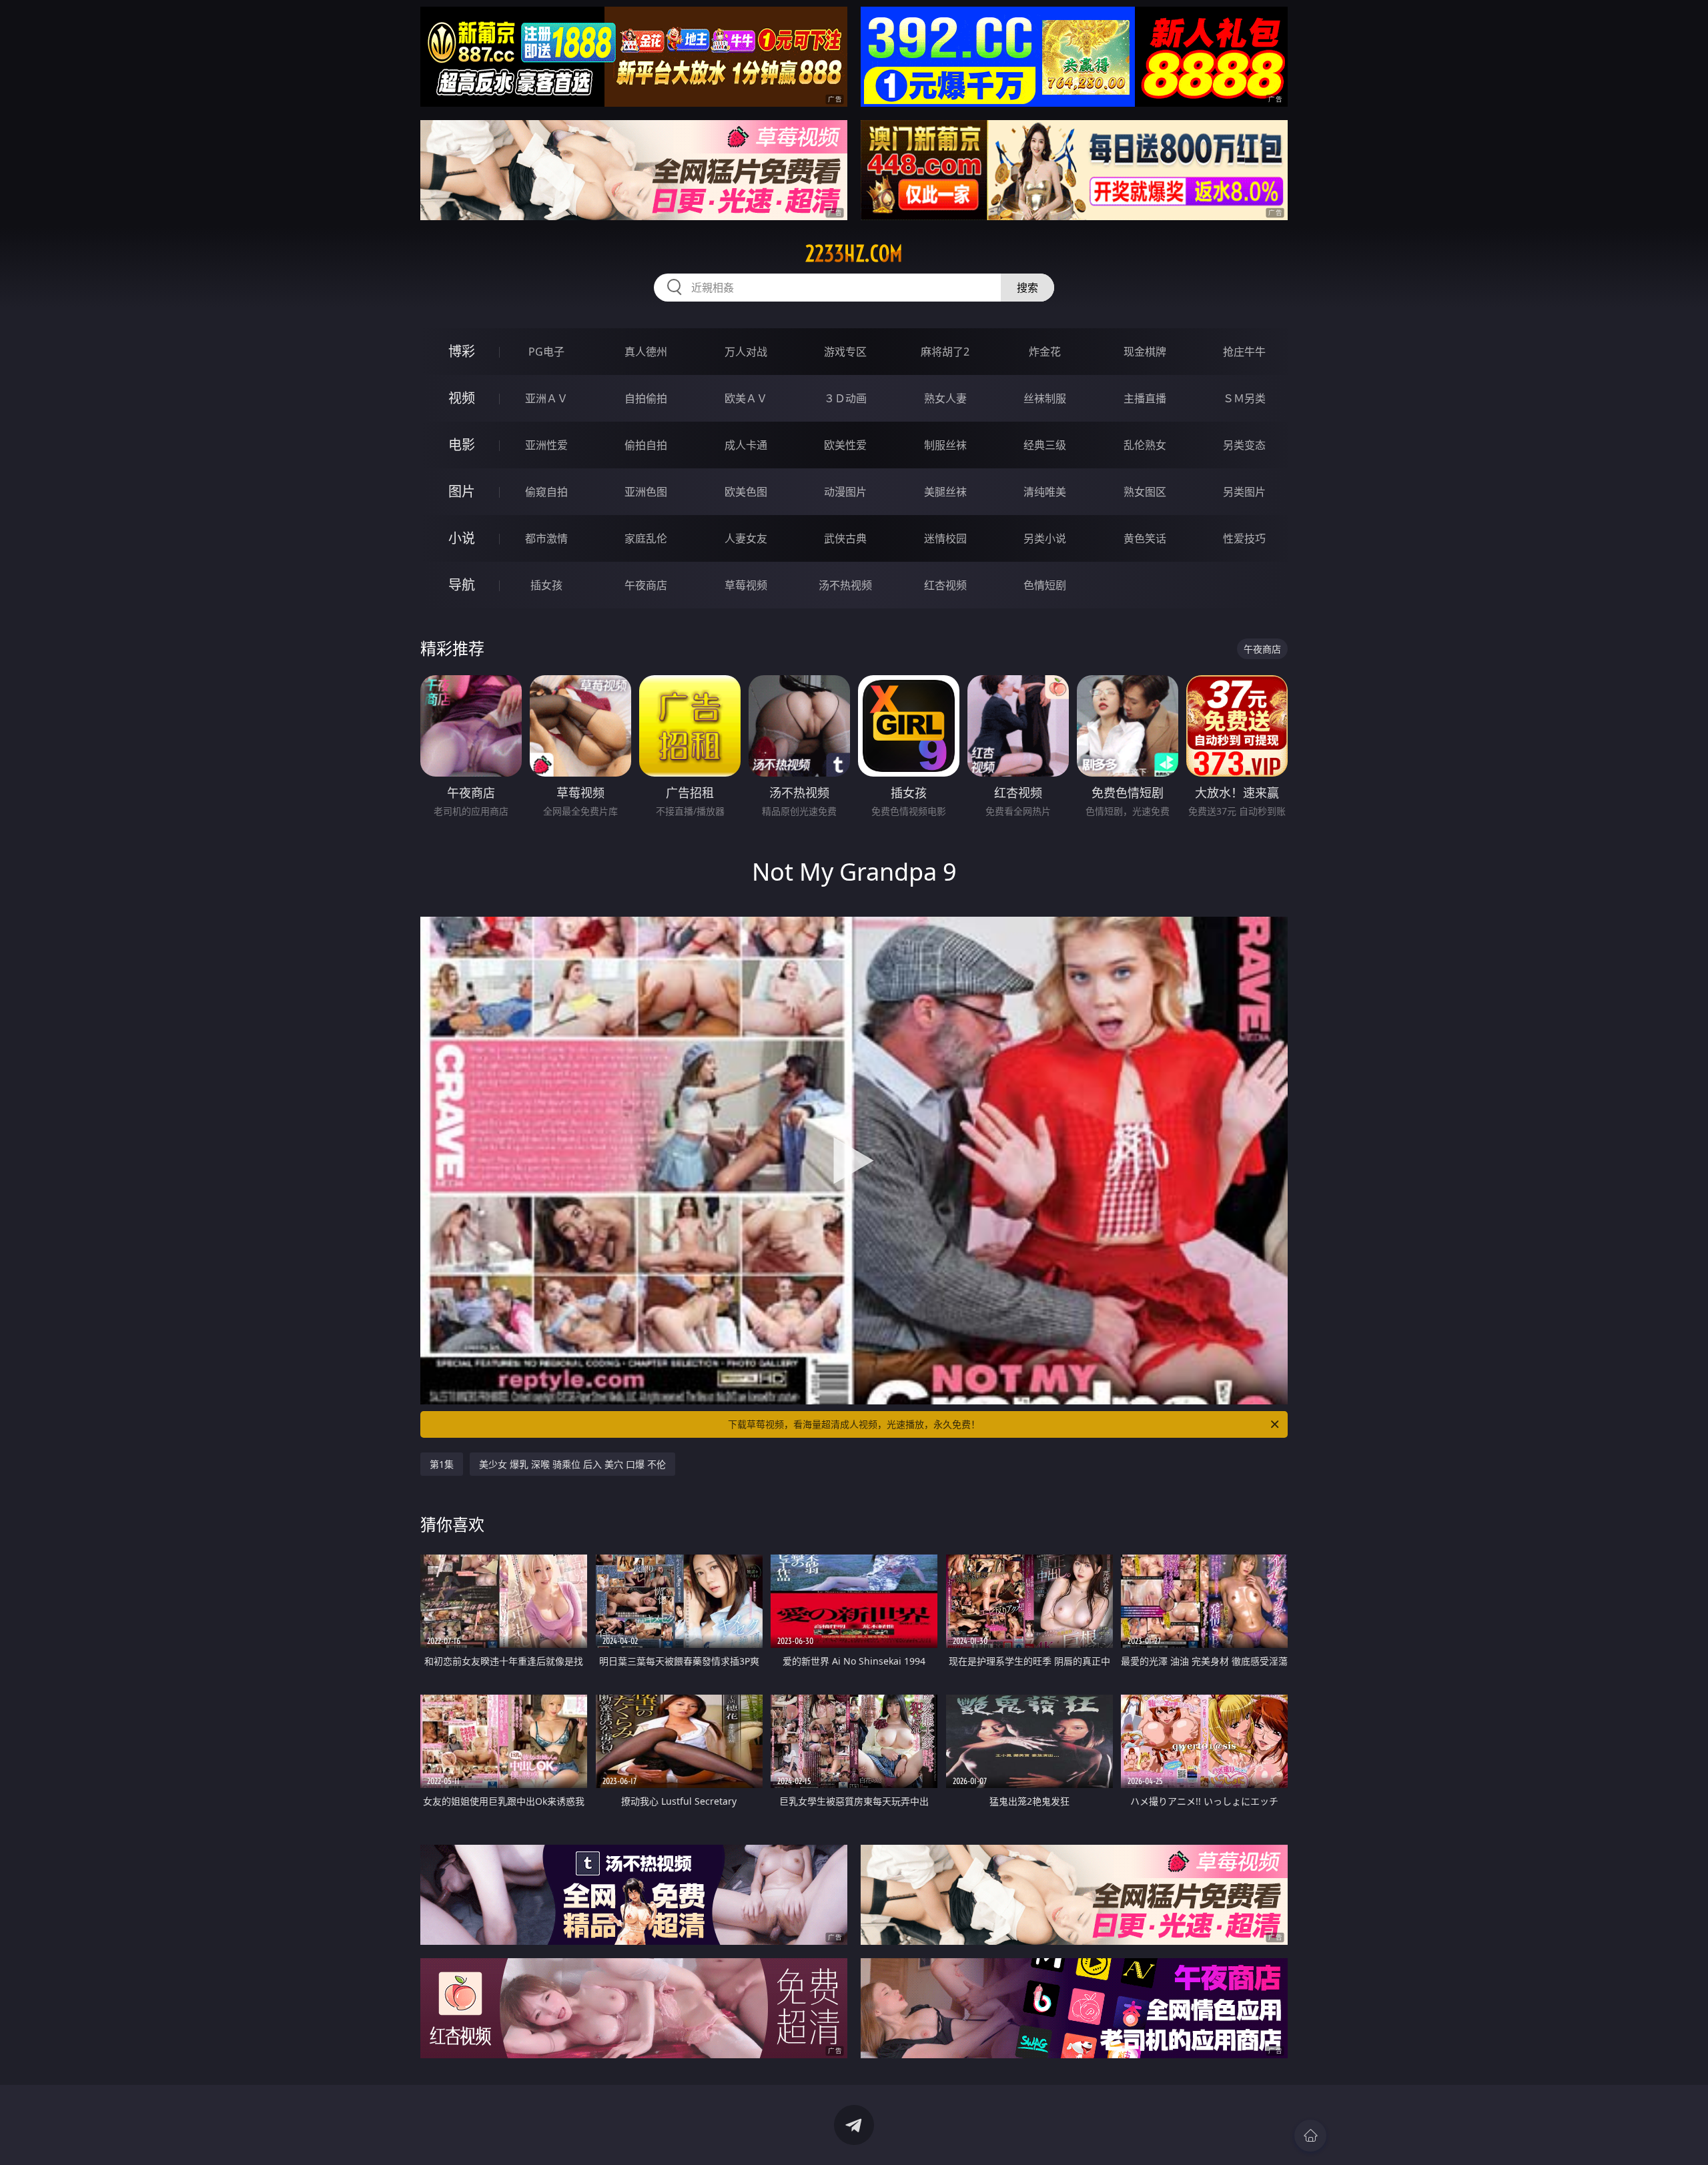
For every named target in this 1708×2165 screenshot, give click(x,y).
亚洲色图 (646, 492)
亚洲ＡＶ (546, 398)
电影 (462, 445)
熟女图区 (1145, 492)
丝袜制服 (1045, 398)
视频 (462, 398)
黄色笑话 (1145, 538)
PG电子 (546, 352)
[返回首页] (1310, 2136)
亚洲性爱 (546, 445)
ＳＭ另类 (1244, 398)
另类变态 (1244, 445)
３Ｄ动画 (845, 398)
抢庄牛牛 (1244, 352)
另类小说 (1045, 538)
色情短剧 (1045, 585)
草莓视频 (746, 585)
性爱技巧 (1244, 538)
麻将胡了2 (945, 352)
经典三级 (1045, 445)
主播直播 (1145, 398)
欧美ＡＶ (746, 398)
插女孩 (546, 585)
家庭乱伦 (646, 538)
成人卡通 (746, 445)
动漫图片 (845, 492)
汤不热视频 (845, 585)
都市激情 (546, 538)
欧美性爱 (845, 445)
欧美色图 (746, 492)
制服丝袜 (945, 445)
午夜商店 (646, 585)
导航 (462, 585)
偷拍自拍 (646, 445)
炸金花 (1045, 352)
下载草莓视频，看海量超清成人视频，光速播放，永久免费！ (854, 1424)
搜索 (1027, 288)
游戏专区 (845, 352)
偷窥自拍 (546, 492)
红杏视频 (945, 585)
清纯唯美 (1045, 492)
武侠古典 (845, 538)
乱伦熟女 (1145, 445)
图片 (462, 491)
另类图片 (1244, 492)
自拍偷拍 (646, 398)
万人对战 (746, 352)
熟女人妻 (945, 398)
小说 (462, 538)
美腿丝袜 (945, 492)
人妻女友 (746, 538)
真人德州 (646, 352)
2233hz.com (854, 254)
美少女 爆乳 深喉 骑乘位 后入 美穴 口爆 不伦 (572, 1464)
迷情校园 (945, 538)
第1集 (442, 1464)
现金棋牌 (1145, 352)
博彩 (462, 351)
